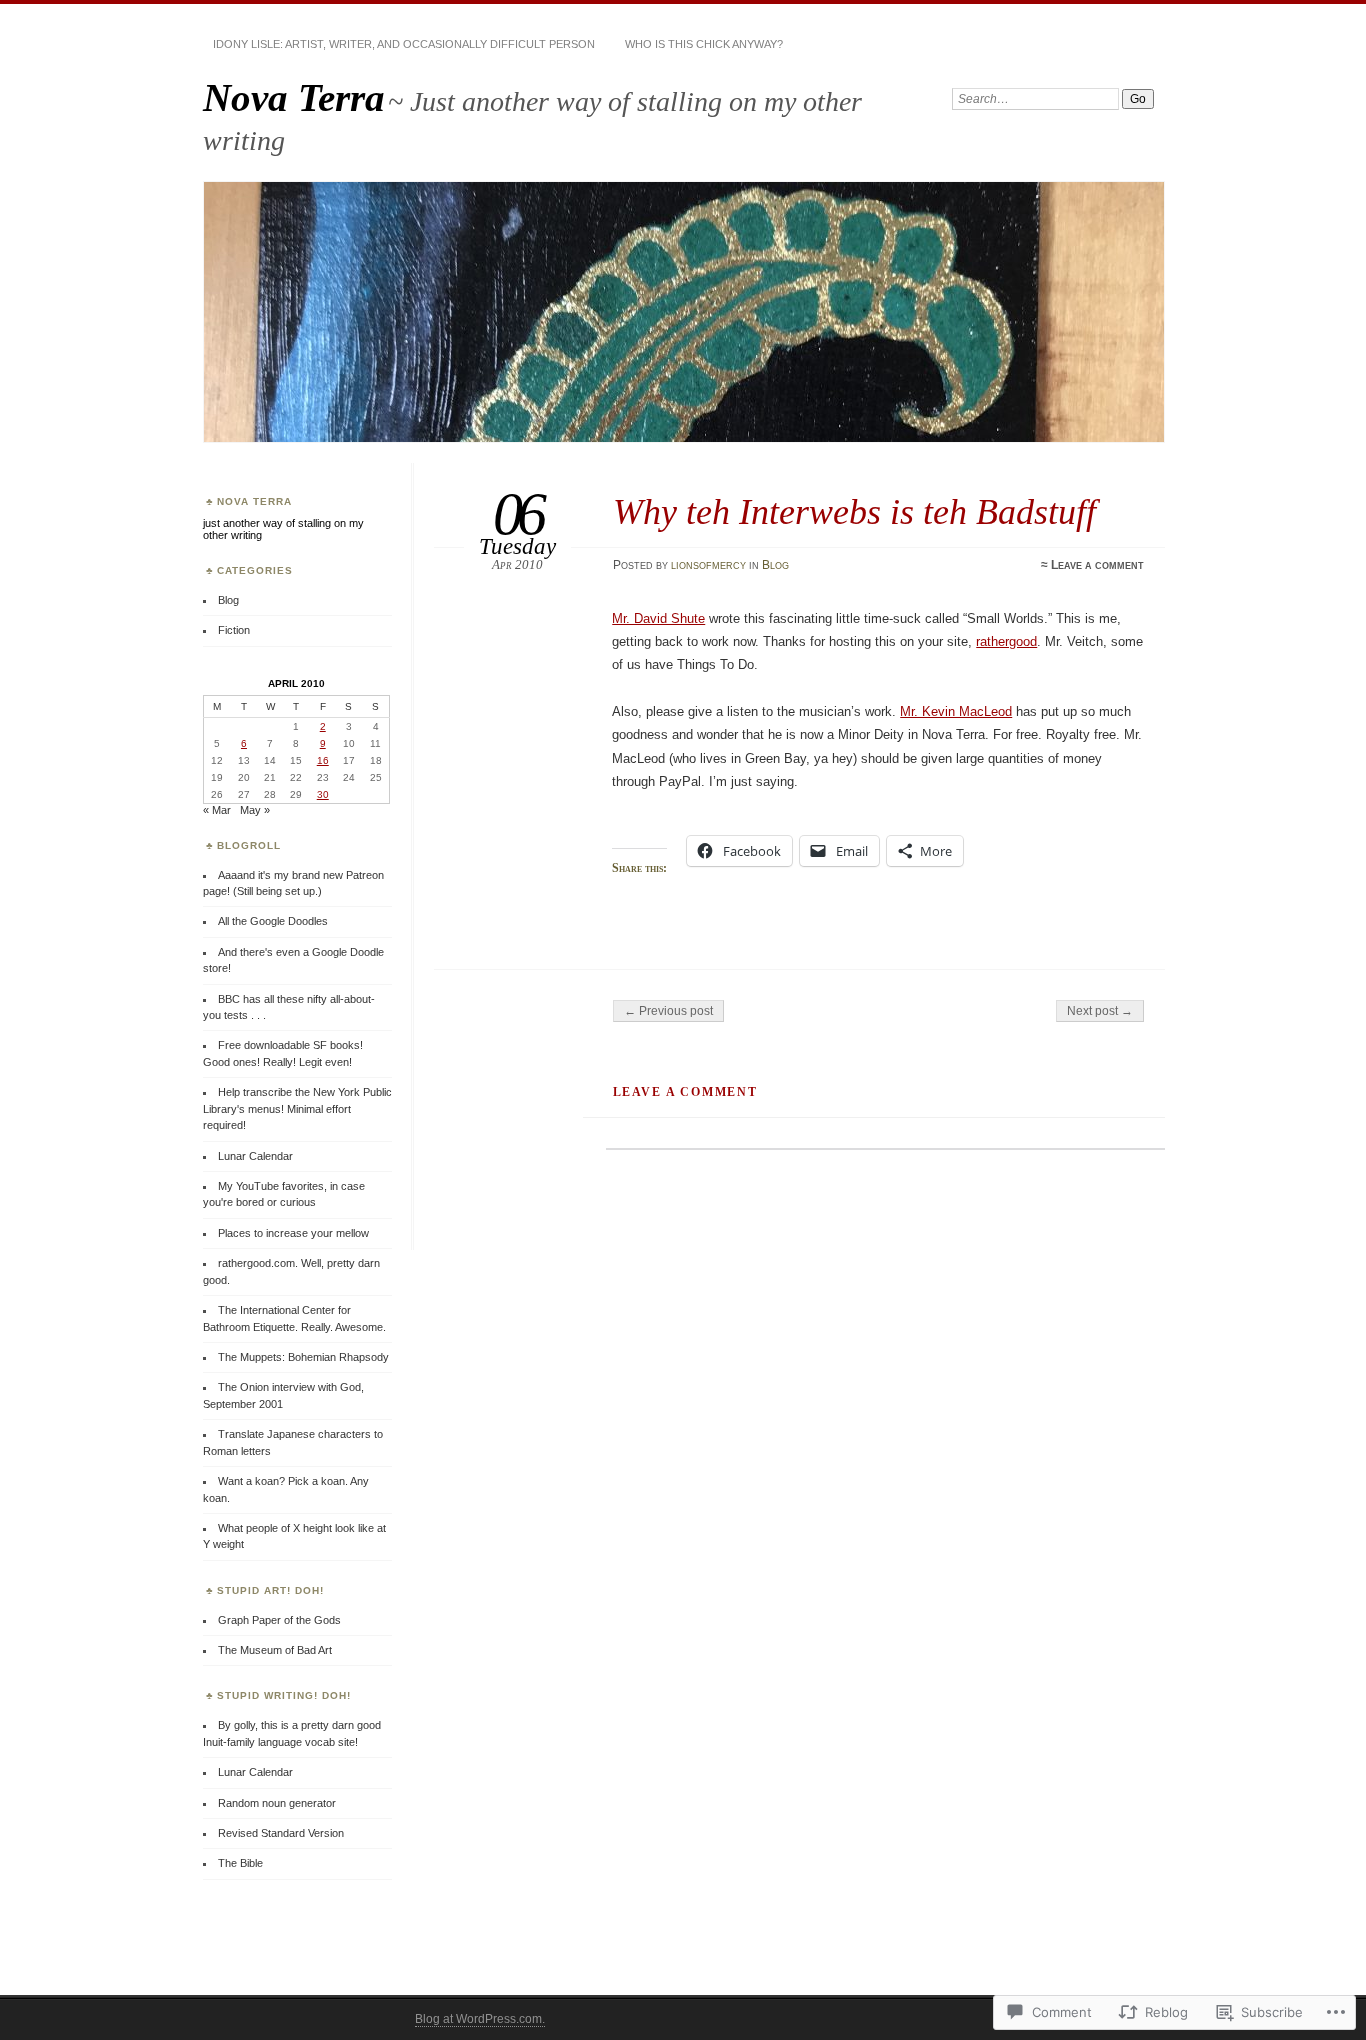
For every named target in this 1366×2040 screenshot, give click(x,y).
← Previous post (668, 1011)
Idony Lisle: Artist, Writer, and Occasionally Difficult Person (404, 44)
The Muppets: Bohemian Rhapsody (303, 1357)
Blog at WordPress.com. (480, 2019)
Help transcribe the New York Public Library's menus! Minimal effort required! (297, 1108)
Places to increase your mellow (293, 1233)
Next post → (1100, 1011)
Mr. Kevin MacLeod (956, 711)
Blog (775, 565)
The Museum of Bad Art (275, 1650)
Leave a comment (1097, 565)
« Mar (217, 810)
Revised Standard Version (281, 1833)
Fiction (234, 630)
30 (323, 794)
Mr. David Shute (658, 618)
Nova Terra (294, 97)
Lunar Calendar (255, 1156)
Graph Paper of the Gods (279, 1620)
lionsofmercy (708, 565)
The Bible (240, 1863)
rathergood (1006, 641)
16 (323, 760)
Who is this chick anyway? (704, 44)
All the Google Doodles (273, 921)
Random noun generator (277, 1803)
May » (255, 810)
